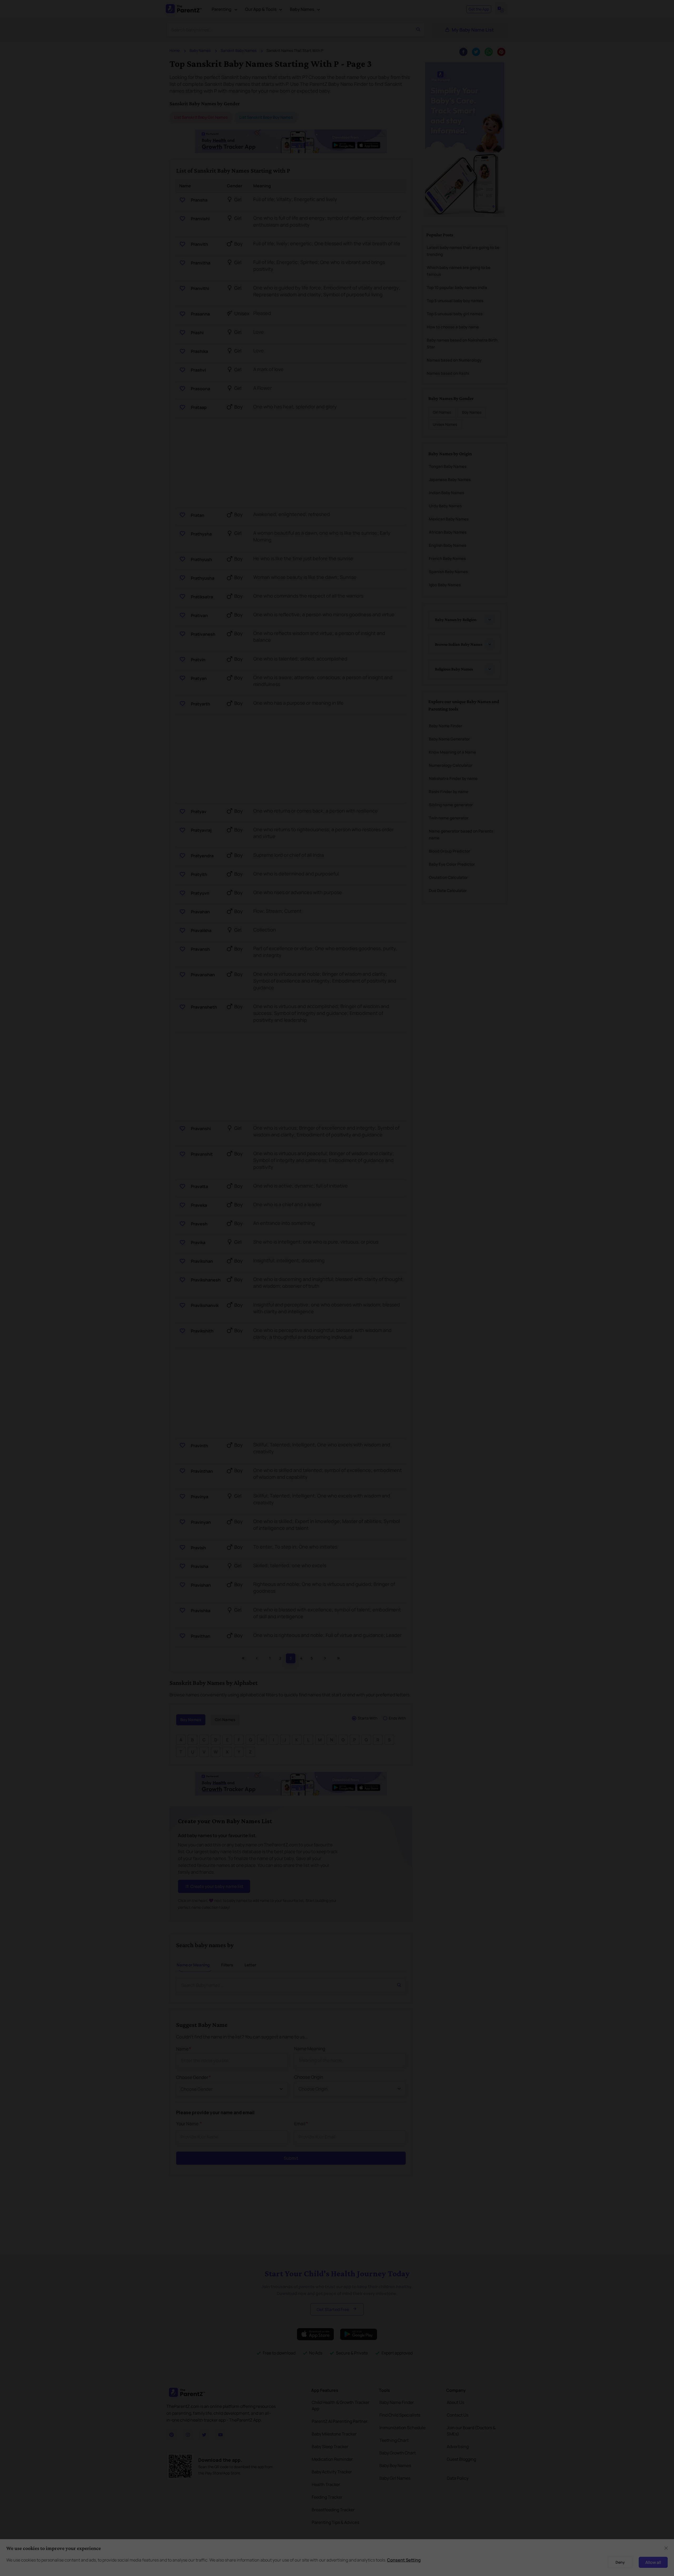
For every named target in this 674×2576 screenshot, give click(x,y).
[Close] (480, 1229)
